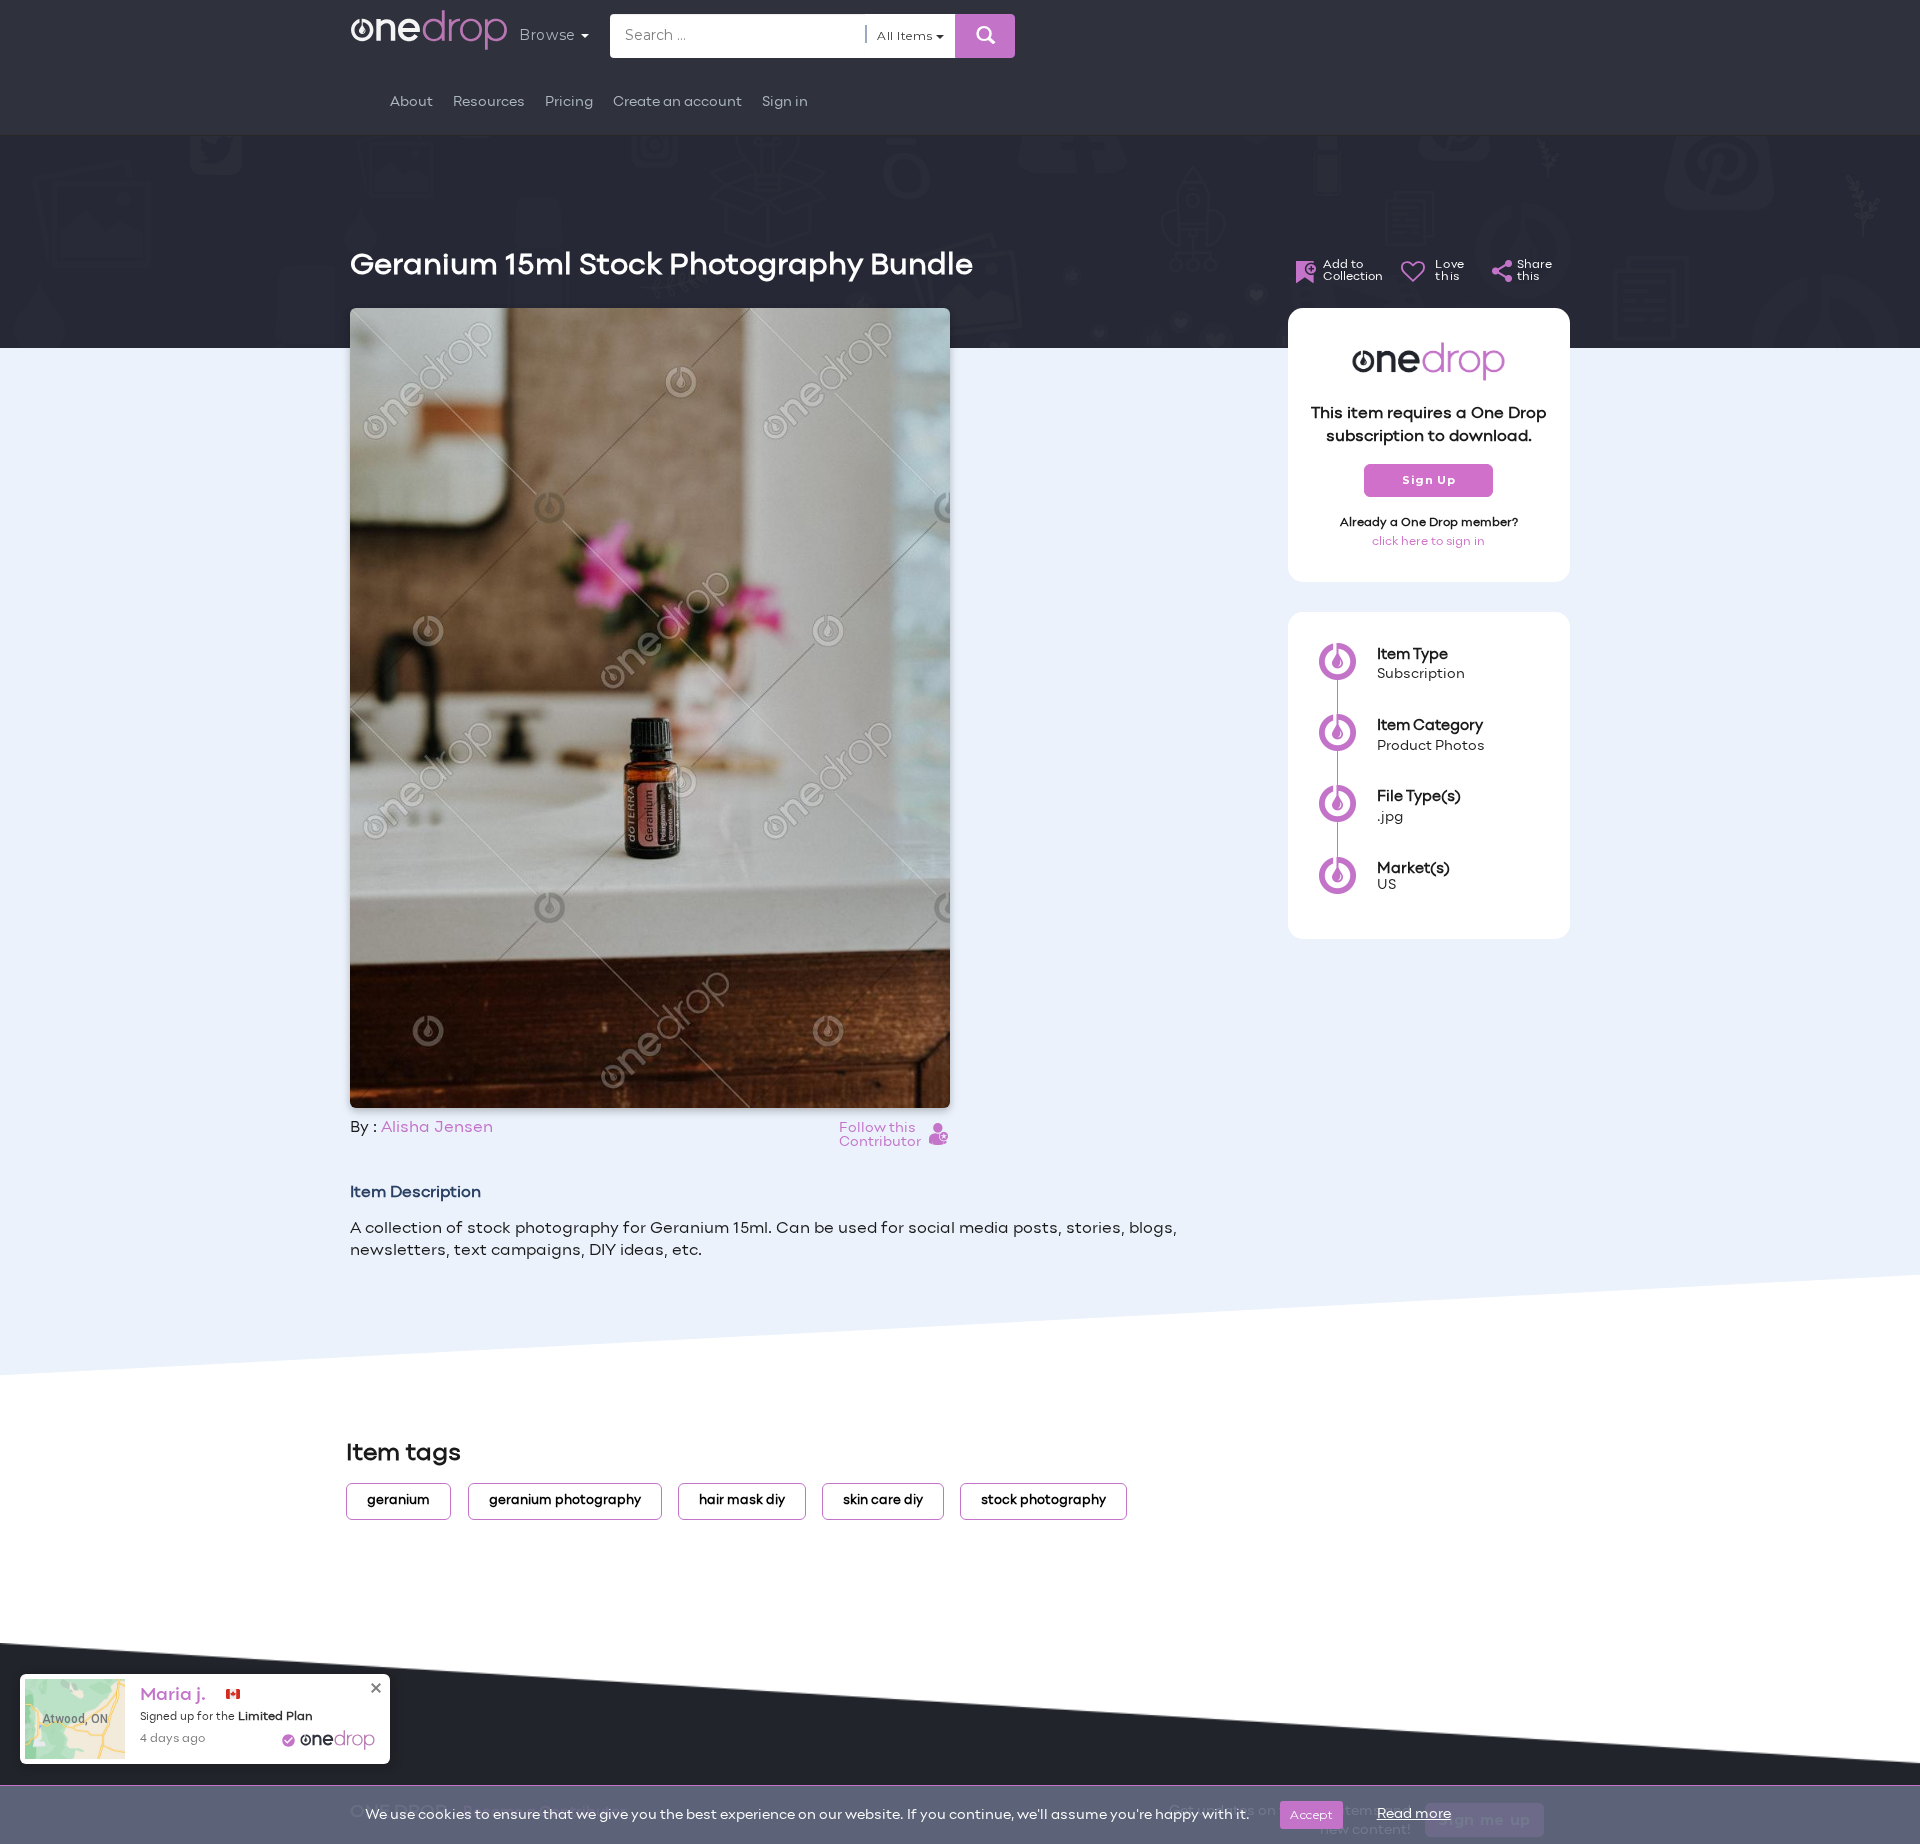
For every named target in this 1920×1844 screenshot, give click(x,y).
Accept (1311, 1814)
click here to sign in (1428, 542)
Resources (489, 102)
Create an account (677, 102)
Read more (1414, 1814)
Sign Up (1428, 480)
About (411, 102)
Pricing (569, 102)
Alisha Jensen (437, 1128)
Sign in (785, 102)
